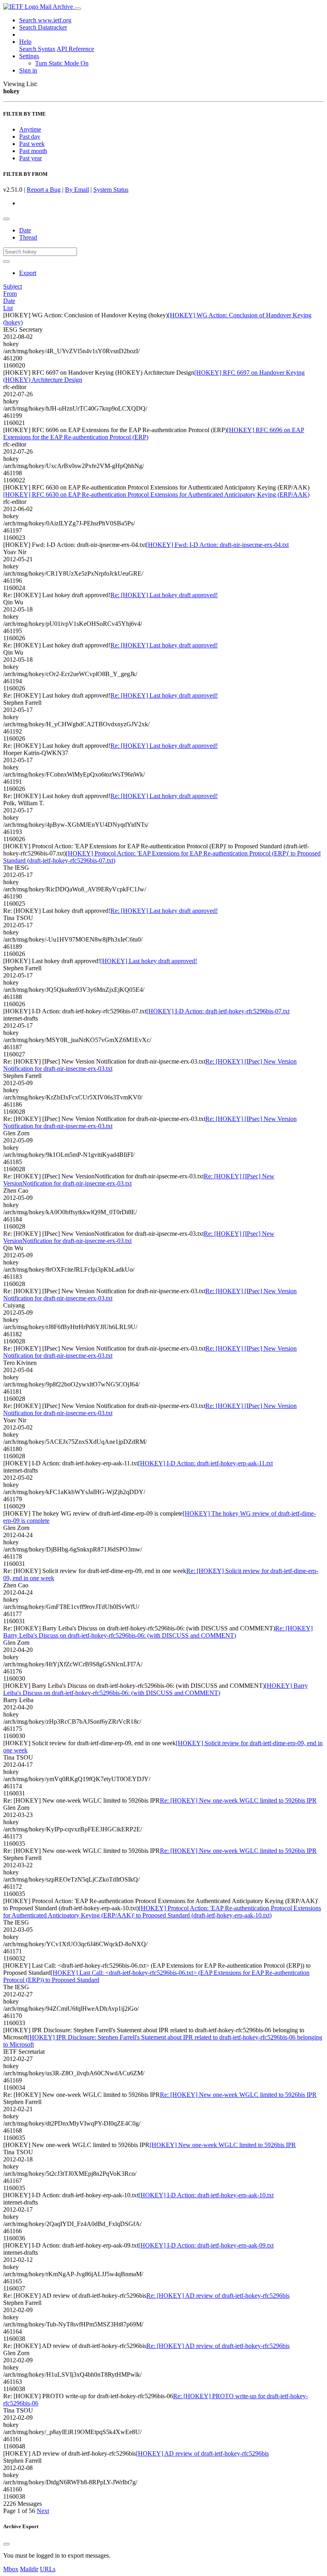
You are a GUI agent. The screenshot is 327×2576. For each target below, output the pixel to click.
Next (43, 2511)
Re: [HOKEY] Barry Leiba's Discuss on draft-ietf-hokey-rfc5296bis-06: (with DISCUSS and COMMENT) (158, 1632)
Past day (30, 137)
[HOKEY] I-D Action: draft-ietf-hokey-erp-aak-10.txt (206, 2195)
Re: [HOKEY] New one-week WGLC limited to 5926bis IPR (238, 1800)
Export (28, 273)
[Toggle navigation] (78, 9)
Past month (33, 151)
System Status (111, 190)
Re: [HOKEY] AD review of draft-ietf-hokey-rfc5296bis (218, 2296)
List (8, 308)
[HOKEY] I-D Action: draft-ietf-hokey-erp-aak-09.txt (206, 2245)
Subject (13, 286)
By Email (77, 190)
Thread (28, 237)
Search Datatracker (43, 27)
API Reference (75, 49)
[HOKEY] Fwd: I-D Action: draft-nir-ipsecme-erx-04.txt (217, 545)
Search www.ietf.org (45, 20)
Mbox (11, 2569)
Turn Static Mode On (62, 63)
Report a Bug (44, 190)
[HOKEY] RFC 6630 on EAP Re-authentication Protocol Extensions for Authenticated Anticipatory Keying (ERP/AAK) (156, 495)
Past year (31, 158)
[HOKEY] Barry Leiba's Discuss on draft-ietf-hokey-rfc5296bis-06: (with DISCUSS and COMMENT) (156, 1689)
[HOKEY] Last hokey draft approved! (149, 961)
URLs (48, 2569)
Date (25, 230)
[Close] (6, 2544)
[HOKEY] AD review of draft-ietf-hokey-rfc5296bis (202, 2453)
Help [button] (25, 42)
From (10, 294)
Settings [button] (29, 56)
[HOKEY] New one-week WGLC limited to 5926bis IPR (223, 2145)
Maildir (29, 2569)
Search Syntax (37, 49)
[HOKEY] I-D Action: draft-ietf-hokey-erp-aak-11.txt (205, 1463)
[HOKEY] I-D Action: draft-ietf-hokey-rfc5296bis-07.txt (218, 1011)
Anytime (30, 129)
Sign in (28, 70)
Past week (32, 144)
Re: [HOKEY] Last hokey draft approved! (164, 595)
